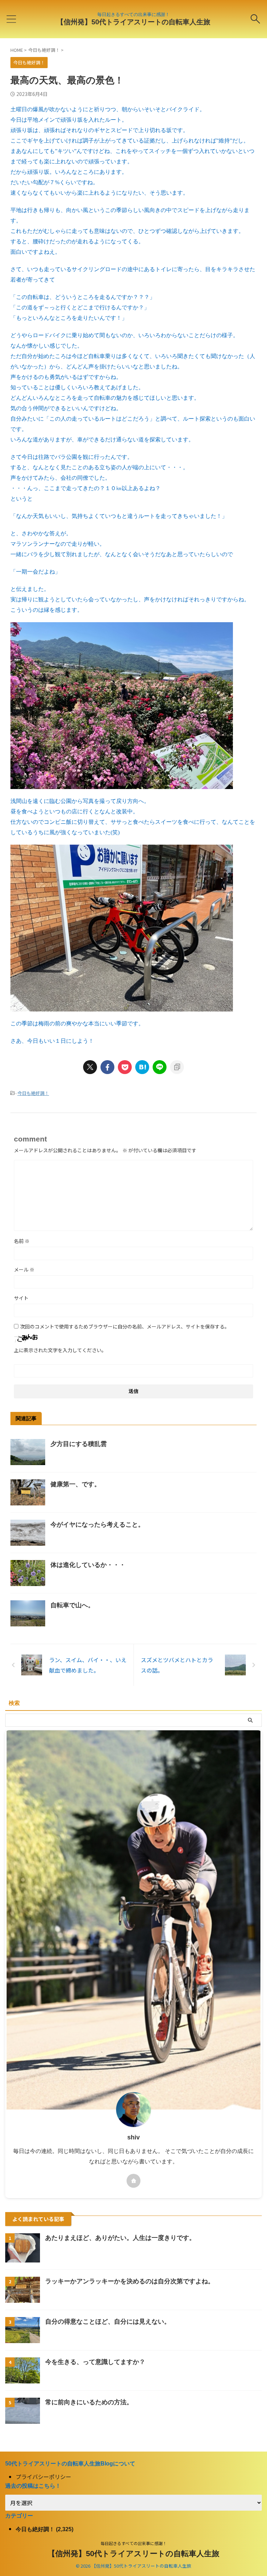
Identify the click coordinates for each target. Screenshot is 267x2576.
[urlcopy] (177, 1067)
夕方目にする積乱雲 (79, 1444)
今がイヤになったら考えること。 (97, 1525)
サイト (21, 1298)
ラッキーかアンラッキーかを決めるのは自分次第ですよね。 (130, 2281)
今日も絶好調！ (33, 1093)
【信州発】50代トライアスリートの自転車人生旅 (133, 22)
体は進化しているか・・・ (88, 1565)
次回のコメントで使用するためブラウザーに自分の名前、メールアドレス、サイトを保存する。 (125, 1326)
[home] (133, 2181)
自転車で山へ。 (72, 1605)
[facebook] (107, 1067)
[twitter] (90, 1067)
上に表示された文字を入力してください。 (60, 1350)
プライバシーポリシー (43, 2477)
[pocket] (125, 1067)
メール (24, 1269)
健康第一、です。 (75, 1484)
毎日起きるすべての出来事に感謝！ (134, 2543)
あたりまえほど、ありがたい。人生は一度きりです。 (120, 2238)
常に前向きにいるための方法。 (89, 2402)
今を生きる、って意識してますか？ (95, 2362)
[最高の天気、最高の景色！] (142, 1067)
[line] (160, 1067)
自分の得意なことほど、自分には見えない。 (108, 2322)
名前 (22, 1241)
